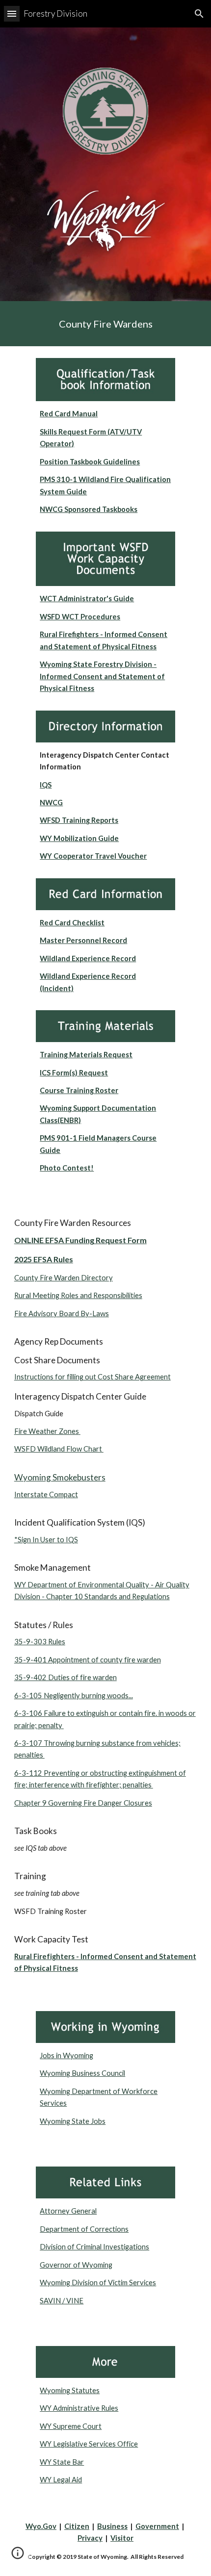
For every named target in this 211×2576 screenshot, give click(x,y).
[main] (106, 324)
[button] (12, 13)
